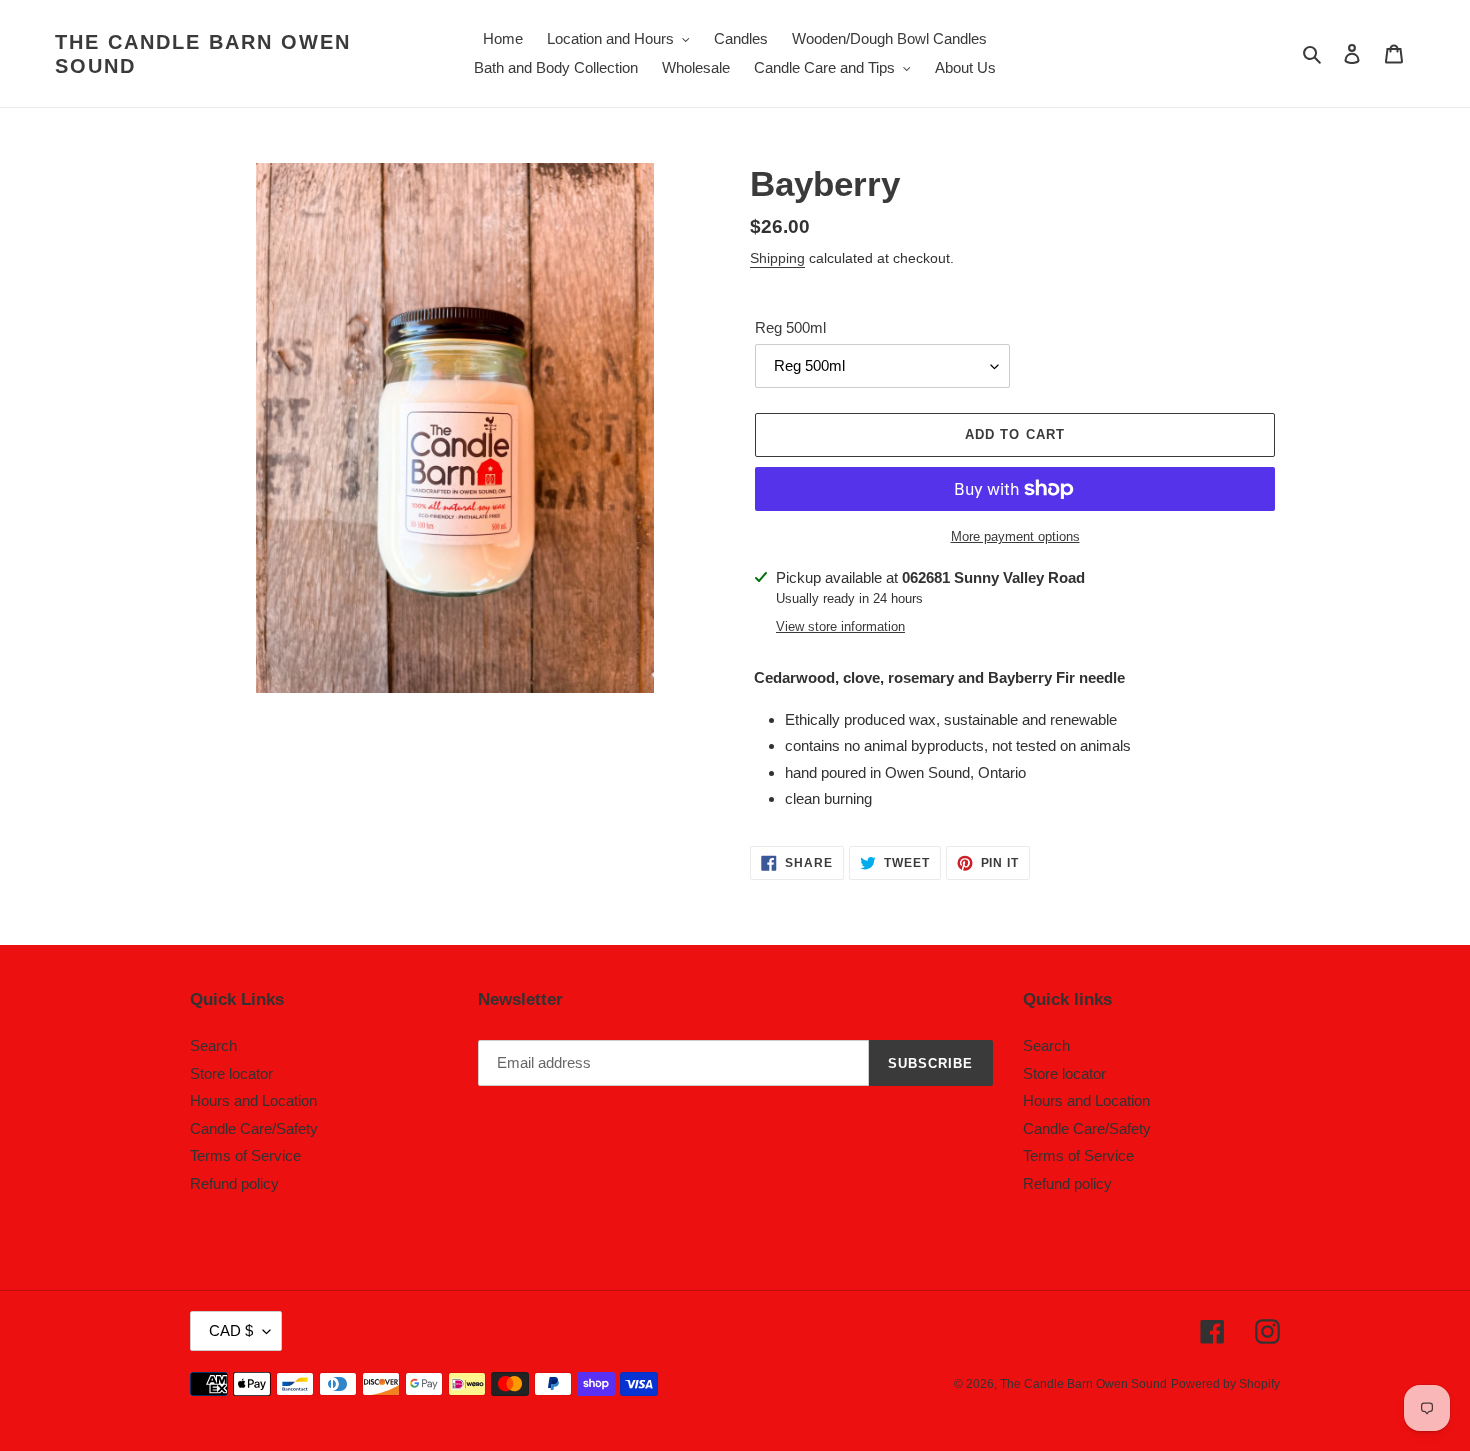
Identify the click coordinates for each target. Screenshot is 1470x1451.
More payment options (1015, 536)
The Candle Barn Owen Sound (203, 54)
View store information (840, 626)
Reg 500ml (790, 327)
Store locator (231, 1073)
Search (213, 1045)
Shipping (777, 258)
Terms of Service (245, 1155)
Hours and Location (253, 1100)
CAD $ (231, 1330)
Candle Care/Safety (254, 1128)
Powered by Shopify (1225, 1384)
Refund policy (234, 1183)
